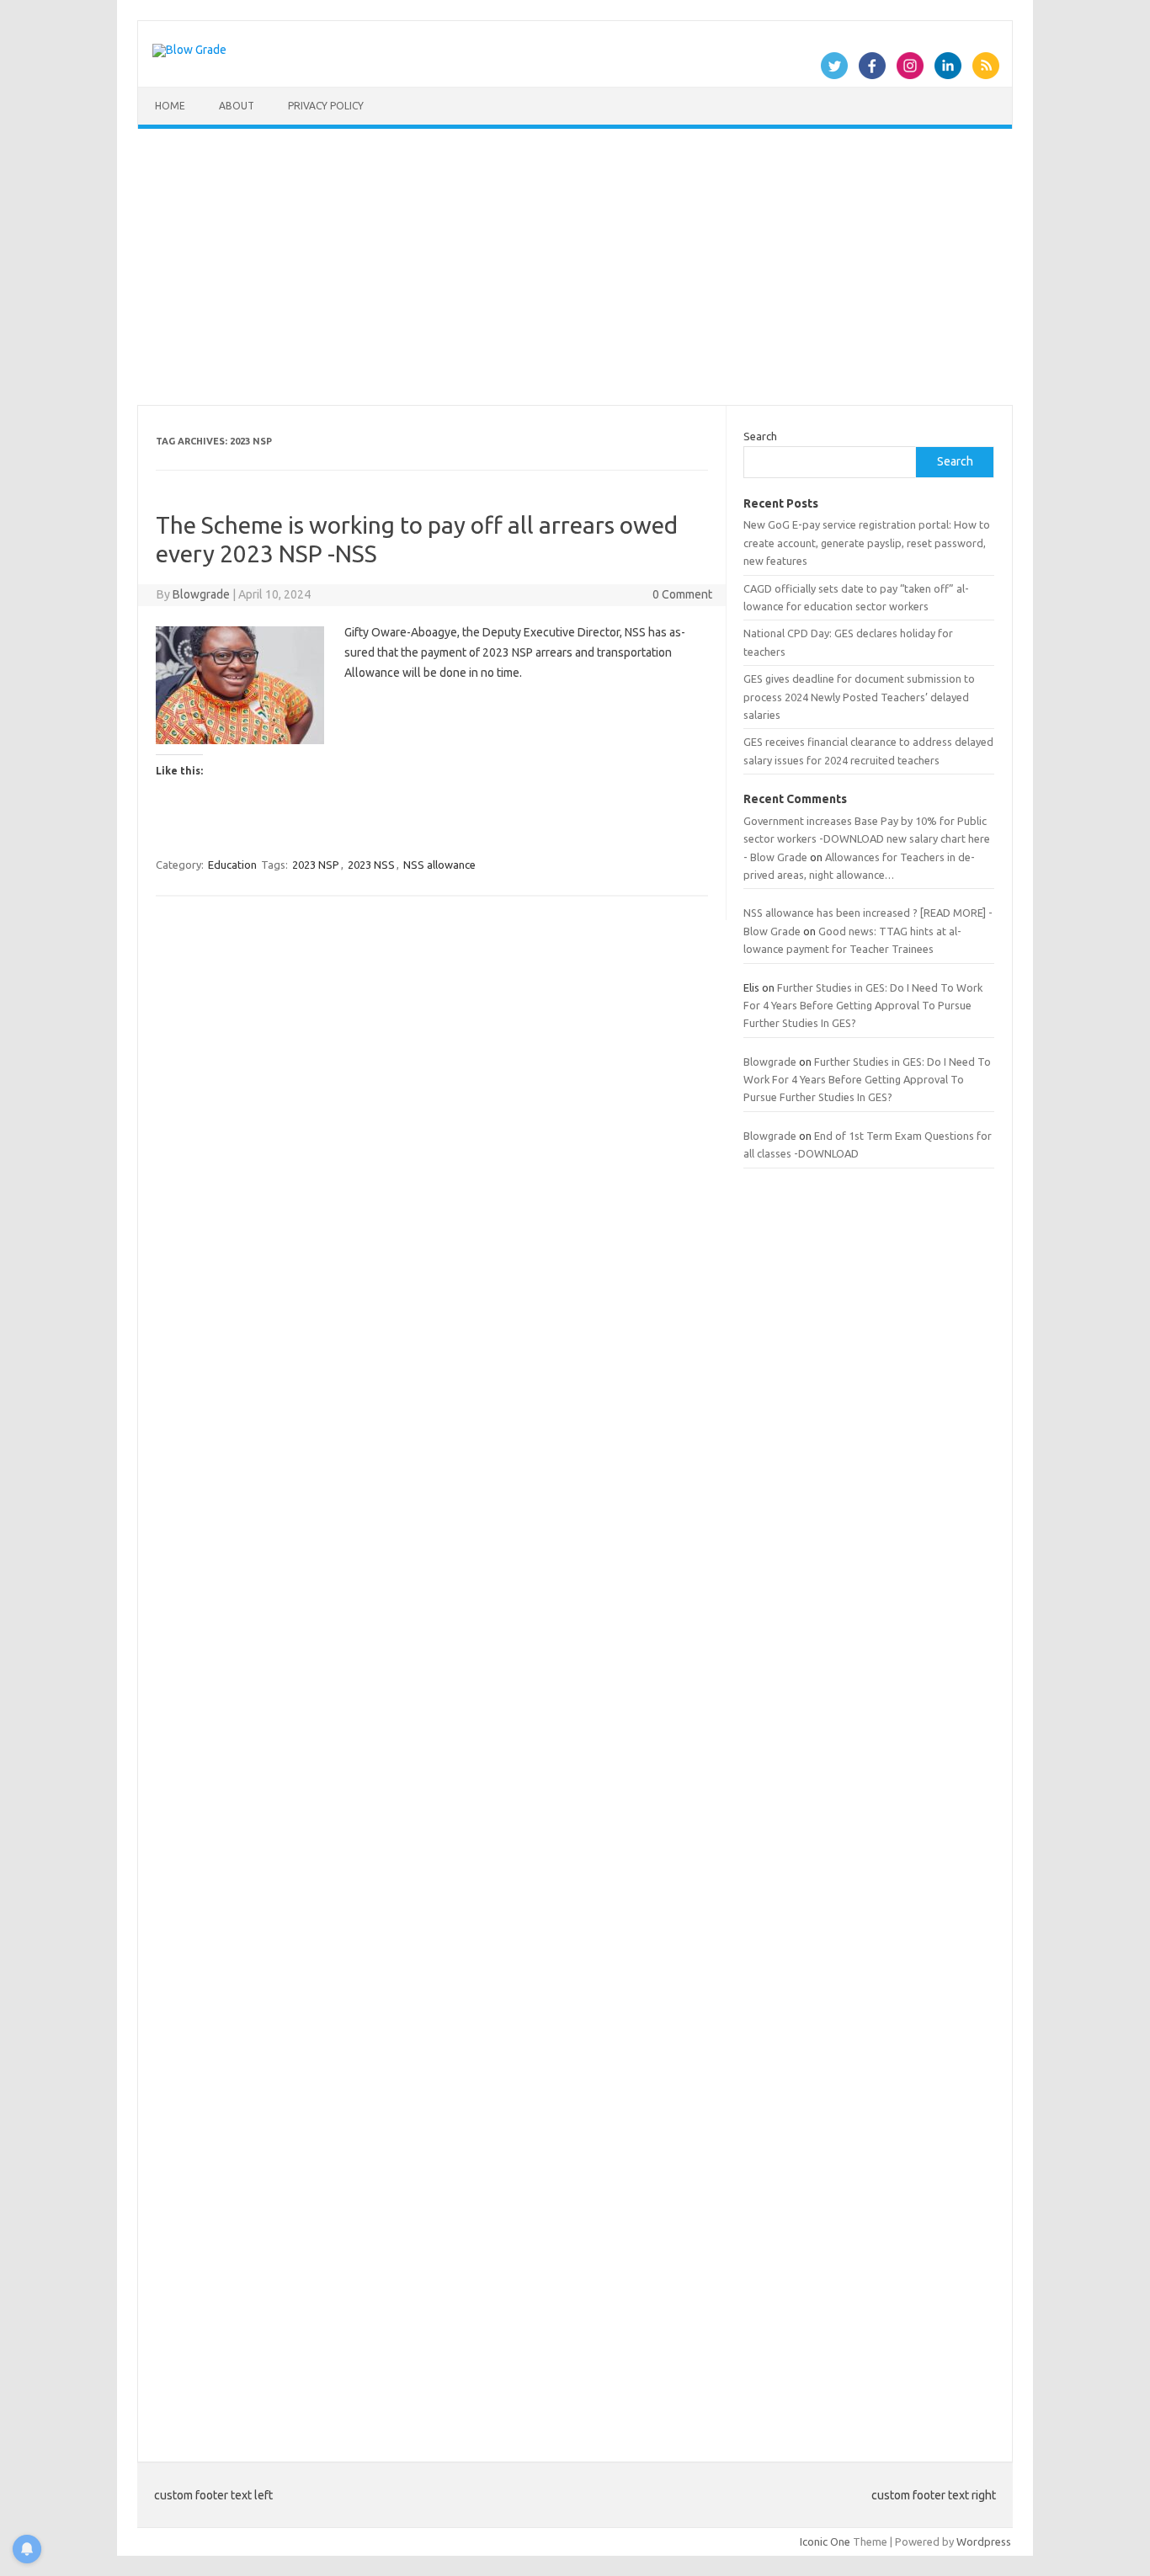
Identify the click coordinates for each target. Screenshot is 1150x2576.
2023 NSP (316, 865)
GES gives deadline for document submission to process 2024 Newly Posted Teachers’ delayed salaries (859, 697)
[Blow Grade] (189, 50)
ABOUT (237, 106)
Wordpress (984, 2541)
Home (170, 106)
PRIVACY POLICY (326, 106)
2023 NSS (371, 865)
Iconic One (825, 2541)
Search (760, 436)
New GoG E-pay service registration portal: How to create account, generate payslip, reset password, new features (867, 543)
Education (232, 865)
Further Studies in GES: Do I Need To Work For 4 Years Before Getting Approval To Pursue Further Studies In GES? (863, 1006)
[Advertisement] (575, 267)
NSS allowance (439, 865)
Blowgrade (201, 594)
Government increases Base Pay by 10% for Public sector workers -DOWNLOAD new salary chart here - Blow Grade (867, 839)
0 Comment (682, 594)
